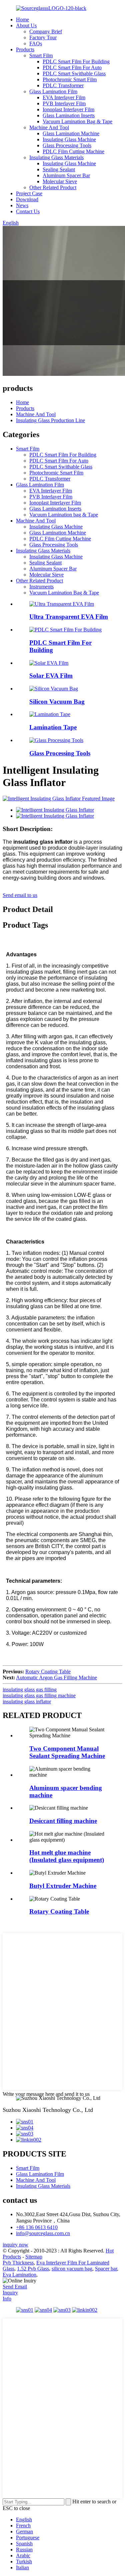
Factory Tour (43, 37)
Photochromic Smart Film (70, 79)
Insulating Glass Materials (56, 157)
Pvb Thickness (18, 2263)
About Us (26, 25)
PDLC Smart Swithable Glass (74, 73)
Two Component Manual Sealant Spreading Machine (67, 1752)
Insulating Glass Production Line (50, 420)
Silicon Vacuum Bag (57, 702)
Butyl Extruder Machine (63, 1886)
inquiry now (15, 2245)
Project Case (29, 193)
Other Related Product (53, 187)
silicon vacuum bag (72, 2269)
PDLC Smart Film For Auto (72, 67)
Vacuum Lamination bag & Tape (64, 515)
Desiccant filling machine (63, 1821)
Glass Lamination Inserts (69, 115)
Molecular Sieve (60, 181)
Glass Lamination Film (53, 91)
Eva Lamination (19, 2275)
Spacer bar (106, 2269)
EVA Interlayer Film (64, 97)
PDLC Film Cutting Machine (73, 151)
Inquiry (10, 2293)
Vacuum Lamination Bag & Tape (77, 121)
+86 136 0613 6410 (37, 2227)
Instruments (41, 587)
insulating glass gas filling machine (39, 1696)
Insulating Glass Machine (69, 139)
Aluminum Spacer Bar (66, 175)
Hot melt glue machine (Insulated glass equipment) (67, 1856)
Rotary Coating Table (48, 1672)
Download (27, 199)
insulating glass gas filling (30, 1690)
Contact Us (28, 211)
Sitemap (34, 2257)
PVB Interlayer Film (64, 103)
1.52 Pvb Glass (33, 2269)
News (22, 205)
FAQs (36, 43)
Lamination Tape (53, 727)
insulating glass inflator (27, 1702)
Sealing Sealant (59, 169)
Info (7, 2299)
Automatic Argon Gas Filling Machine (56, 1678)
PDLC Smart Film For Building (76, 61)
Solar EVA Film (51, 676)
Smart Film (41, 55)
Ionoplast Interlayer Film (68, 109)
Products (25, 49)
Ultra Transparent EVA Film (69, 617)
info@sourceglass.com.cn (43, 2233)
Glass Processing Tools (67, 145)
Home (22, 19)
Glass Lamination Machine (71, 133)
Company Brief (46, 31)
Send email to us (20, 895)
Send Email (15, 2287)
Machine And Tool (49, 127)
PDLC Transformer (63, 85)
